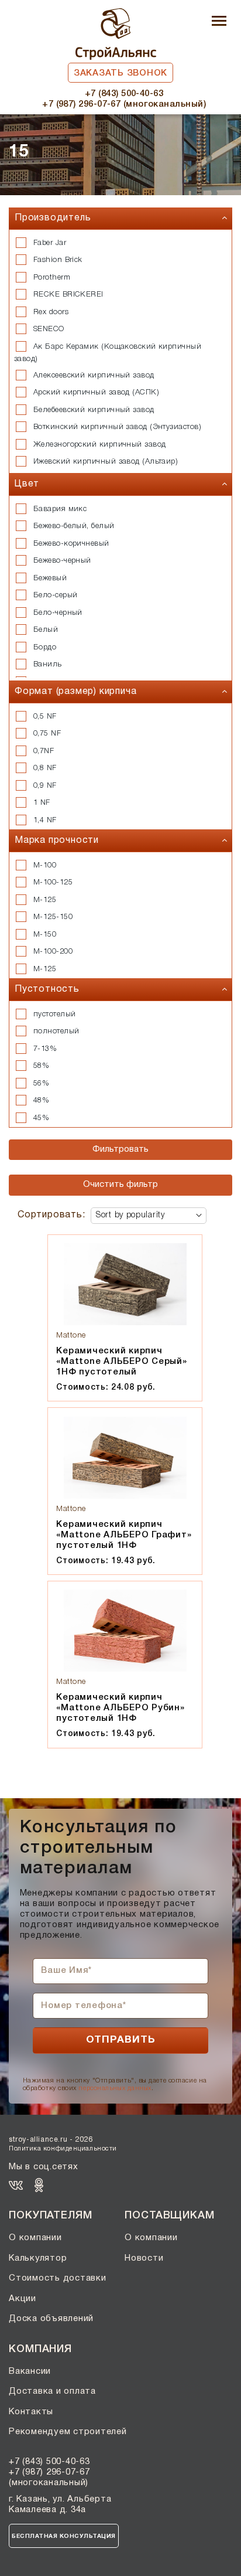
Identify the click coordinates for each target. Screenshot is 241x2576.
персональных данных (115, 2088)
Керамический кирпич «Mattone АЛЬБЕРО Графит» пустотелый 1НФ (124, 1535)
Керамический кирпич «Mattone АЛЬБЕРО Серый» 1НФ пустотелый (121, 1362)
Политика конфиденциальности (63, 2149)
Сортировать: (51, 1215)
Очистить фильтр (120, 1185)
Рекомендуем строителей (68, 2432)
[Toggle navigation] (219, 22)
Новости (144, 2258)
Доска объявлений (51, 2319)
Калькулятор (38, 2258)
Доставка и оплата (52, 2391)
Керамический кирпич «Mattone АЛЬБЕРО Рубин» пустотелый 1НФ (120, 1708)
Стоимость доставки (58, 2278)
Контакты (31, 2412)
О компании (35, 2238)
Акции (23, 2299)
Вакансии (30, 2371)
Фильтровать (120, 1149)
